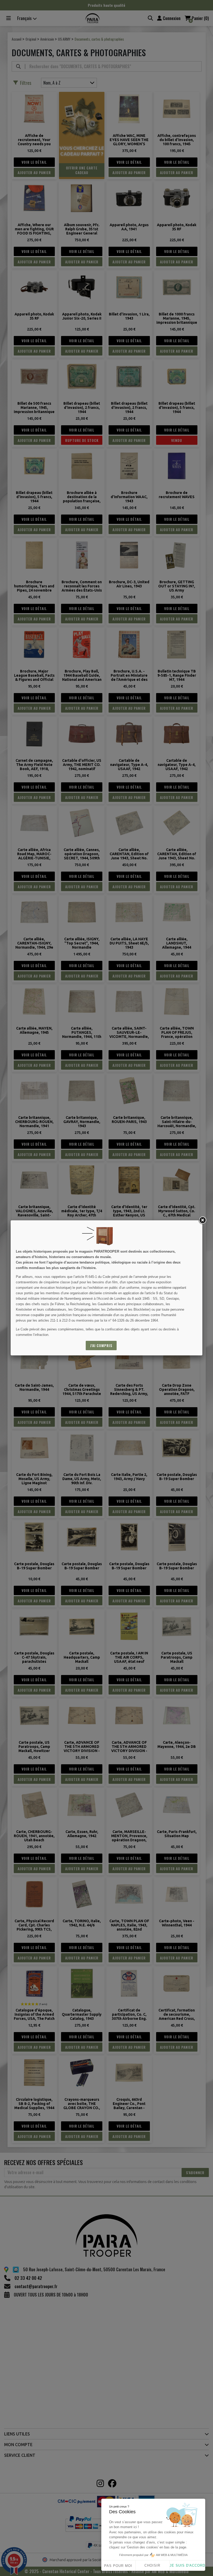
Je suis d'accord (187, 2565)
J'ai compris (101, 1345)
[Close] (202, 1220)
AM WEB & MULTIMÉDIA (172, 2555)
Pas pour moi (118, 2566)
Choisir (152, 2565)
